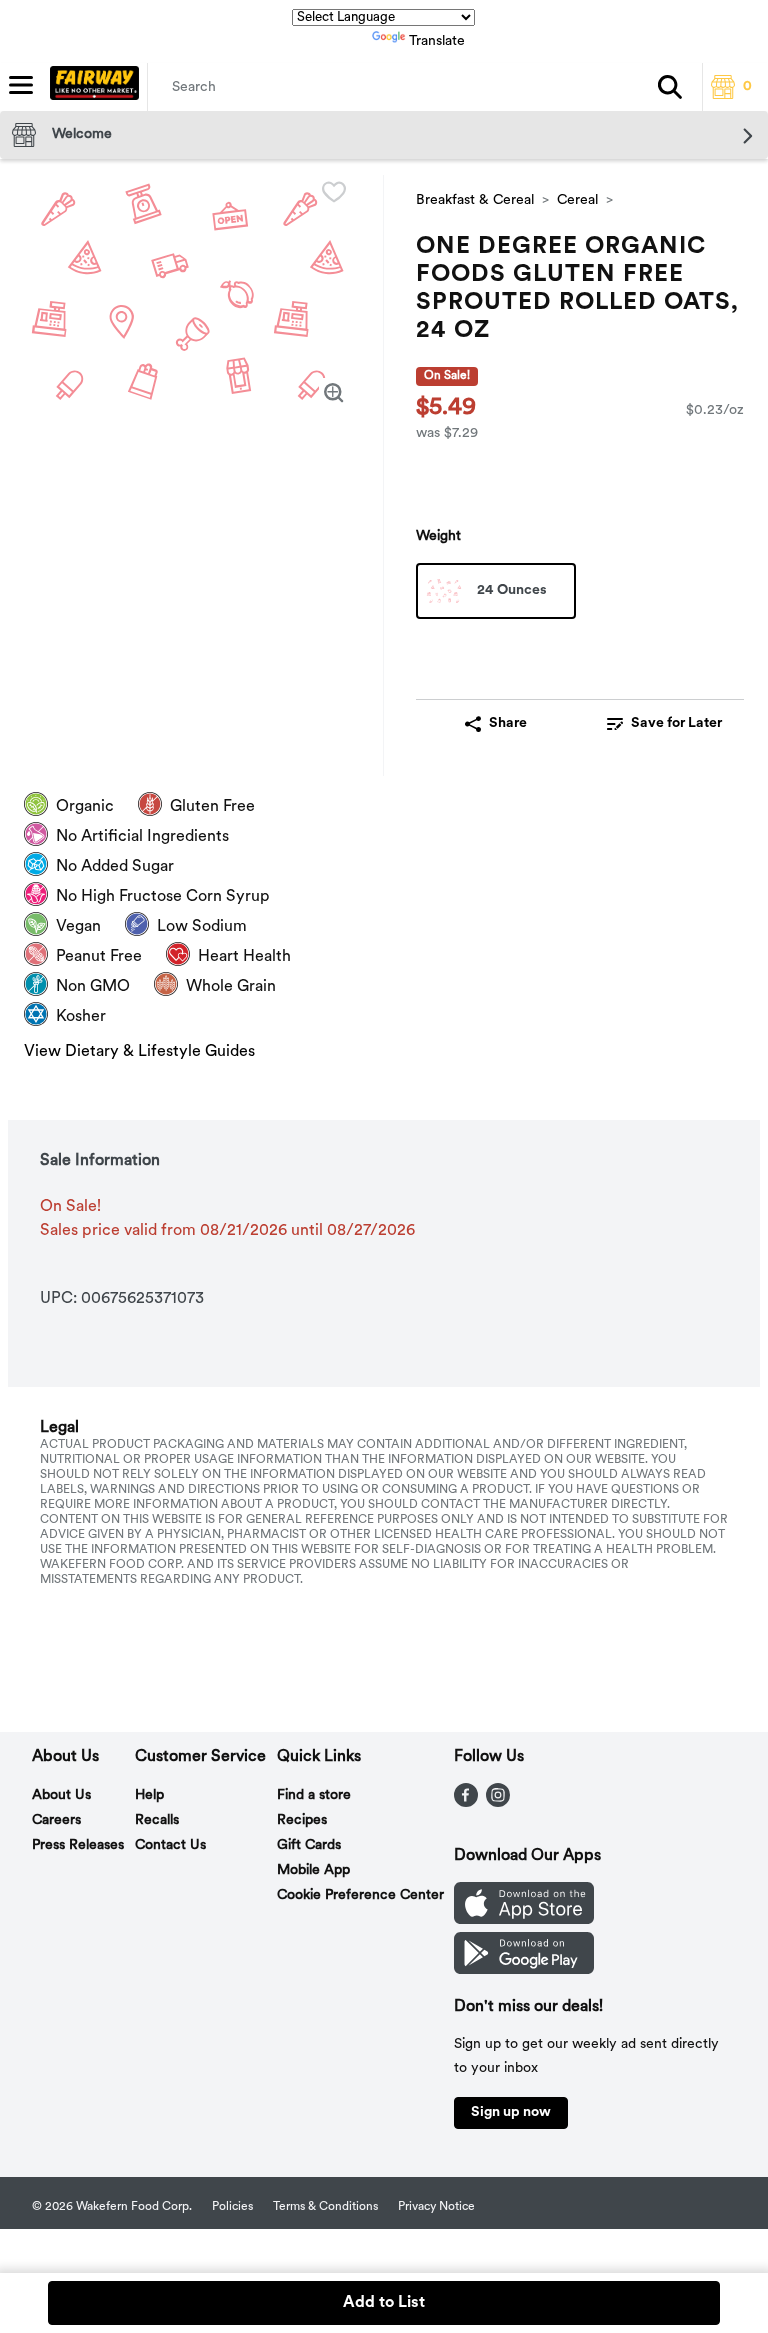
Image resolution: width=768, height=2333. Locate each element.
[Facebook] (466, 1803)
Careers (56, 1820)
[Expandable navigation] (21, 85)
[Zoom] (334, 393)
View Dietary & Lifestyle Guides (139, 1052)
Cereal (577, 200)
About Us (61, 1795)
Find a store (314, 1795)
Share (508, 723)
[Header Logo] (90, 87)
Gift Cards (309, 1845)
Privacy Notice (436, 2207)
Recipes (302, 1820)
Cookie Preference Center (360, 1895)
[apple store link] (524, 1920)
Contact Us (170, 1845)
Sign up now (511, 2112)
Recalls (157, 1820)
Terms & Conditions (325, 2207)
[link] (664, 724)
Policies (232, 2207)
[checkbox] (334, 192)
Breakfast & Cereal (475, 200)
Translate (437, 41)
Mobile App (313, 1870)
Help (149, 1795)
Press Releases (78, 1845)
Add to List (384, 2303)
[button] (670, 87)
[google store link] (524, 1970)
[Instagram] (498, 1803)
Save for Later (676, 723)
